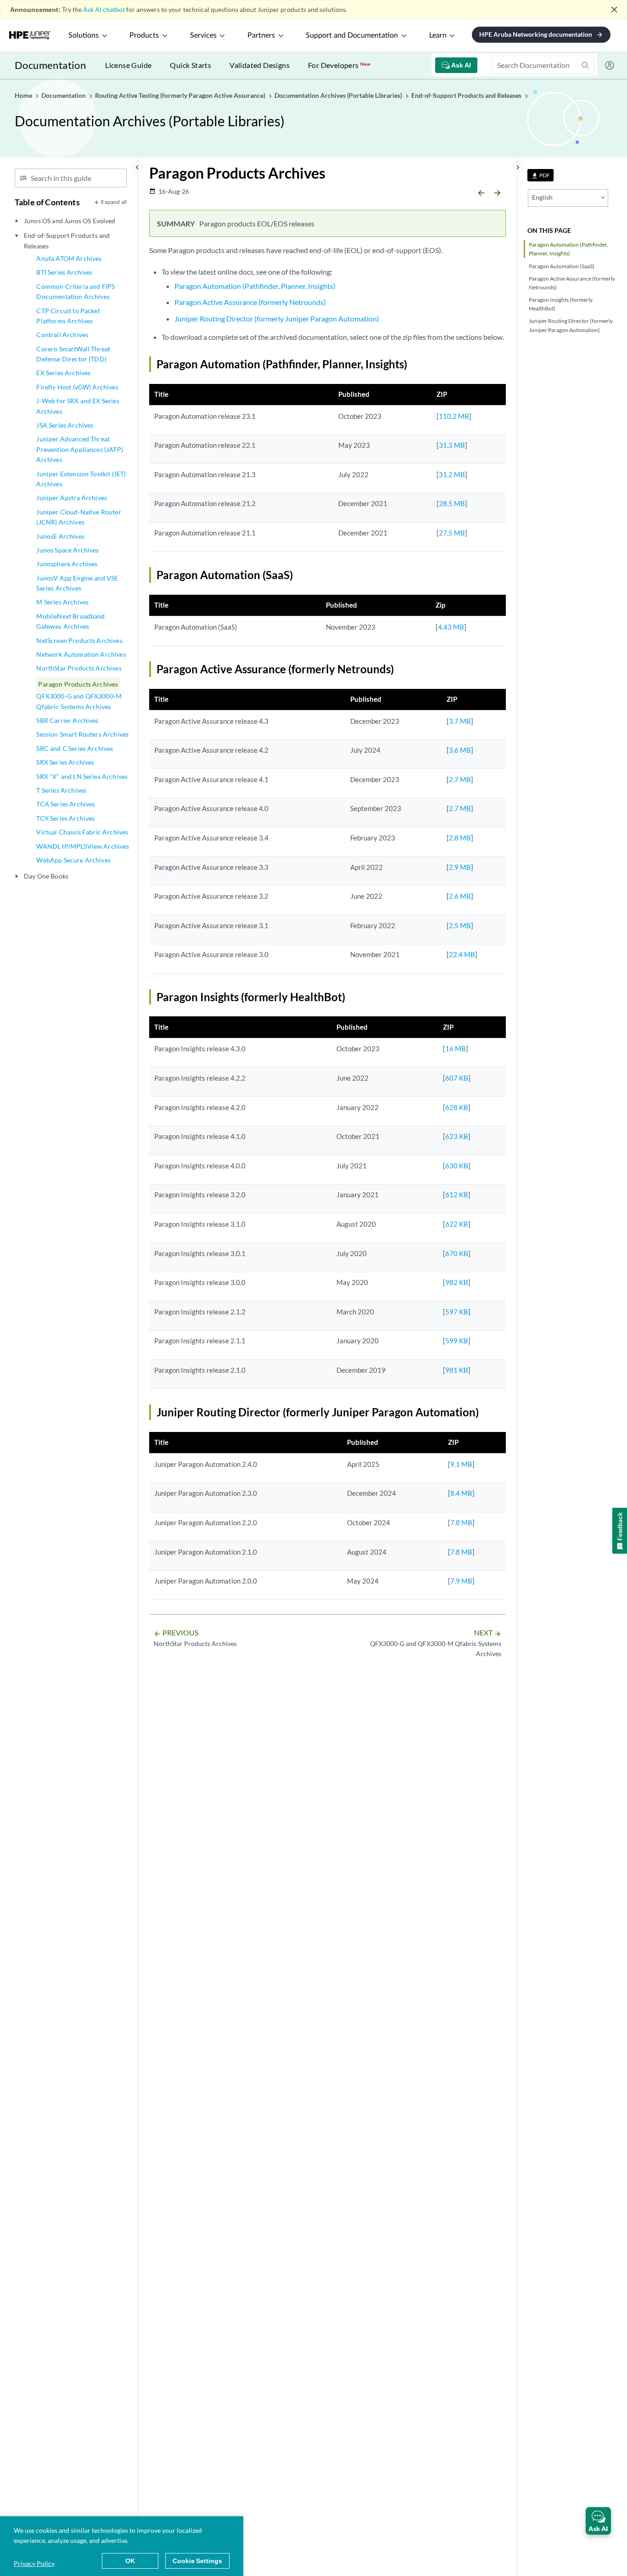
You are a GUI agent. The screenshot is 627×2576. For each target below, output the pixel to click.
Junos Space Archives (67, 550)
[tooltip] (540, 175)
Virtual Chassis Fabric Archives (82, 832)
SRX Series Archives (65, 762)
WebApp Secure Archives (73, 860)
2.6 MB (460, 896)
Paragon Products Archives (78, 684)
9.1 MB (461, 1464)
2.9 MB (460, 867)
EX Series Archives (63, 373)
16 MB (456, 1048)
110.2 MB (454, 416)
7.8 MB (461, 1522)
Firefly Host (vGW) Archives (77, 387)
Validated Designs (260, 65)
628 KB (457, 1107)
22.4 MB (462, 954)
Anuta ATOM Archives (69, 258)
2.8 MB (460, 838)
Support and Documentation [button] (352, 35)
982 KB (457, 1282)
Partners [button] (261, 35)
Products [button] (144, 35)
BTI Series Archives (64, 272)
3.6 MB (460, 750)
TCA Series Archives (66, 804)
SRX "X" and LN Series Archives (82, 776)
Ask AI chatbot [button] (104, 9)
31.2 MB (452, 474)
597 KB (457, 1312)
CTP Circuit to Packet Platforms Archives (68, 316)
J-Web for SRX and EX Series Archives (78, 406)
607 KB (457, 1078)
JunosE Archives (60, 536)
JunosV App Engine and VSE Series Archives (77, 583)
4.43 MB (451, 627)
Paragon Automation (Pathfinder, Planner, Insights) (568, 249)
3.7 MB (460, 721)
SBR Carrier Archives (67, 720)
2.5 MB (460, 925)
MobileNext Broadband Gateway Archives (70, 621)
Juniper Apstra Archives (72, 498)
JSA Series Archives (65, 425)
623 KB (457, 1136)
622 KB (457, 1224)
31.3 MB (452, 445)
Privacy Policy (34, 2563)
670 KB (457, 1253)
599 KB (457, 1341)
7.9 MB (461, 1581)
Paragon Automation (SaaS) (562, 266)
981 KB (457, 1370)
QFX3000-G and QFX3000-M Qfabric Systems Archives (79, 701)
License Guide (128, 65)
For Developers (339, 65)
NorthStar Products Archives (79, 668)
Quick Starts (190, 65)
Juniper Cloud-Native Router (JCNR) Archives (78, 517)
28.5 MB (452, 503)
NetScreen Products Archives (79, 640)
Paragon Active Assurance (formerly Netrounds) (572, 283)
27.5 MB (452, 533)
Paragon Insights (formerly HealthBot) (561, 304)
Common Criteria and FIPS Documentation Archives (76, 291)
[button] (598, 2521)
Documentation (50, 65)
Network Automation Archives (81, 654)
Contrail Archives (62, 335)
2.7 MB (460, 779)
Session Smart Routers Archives (82, 734)
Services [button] (203, 35)
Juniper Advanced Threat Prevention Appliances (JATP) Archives (79, 449)
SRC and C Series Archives (75, 748)
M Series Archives (62, 602)
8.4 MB (461, 1493)
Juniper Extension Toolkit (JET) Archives (81, 479)
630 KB (457, 1166)
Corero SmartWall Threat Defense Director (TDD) (73, 354)
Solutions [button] (84, 35)
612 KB (457, 1195)
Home (24, 95)
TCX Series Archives (65, 818)
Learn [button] (438, 35)
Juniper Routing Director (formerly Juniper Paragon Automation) (571, 325)
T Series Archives (61, 790)
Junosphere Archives (67, 564)
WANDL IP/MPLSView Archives (83, 846)
